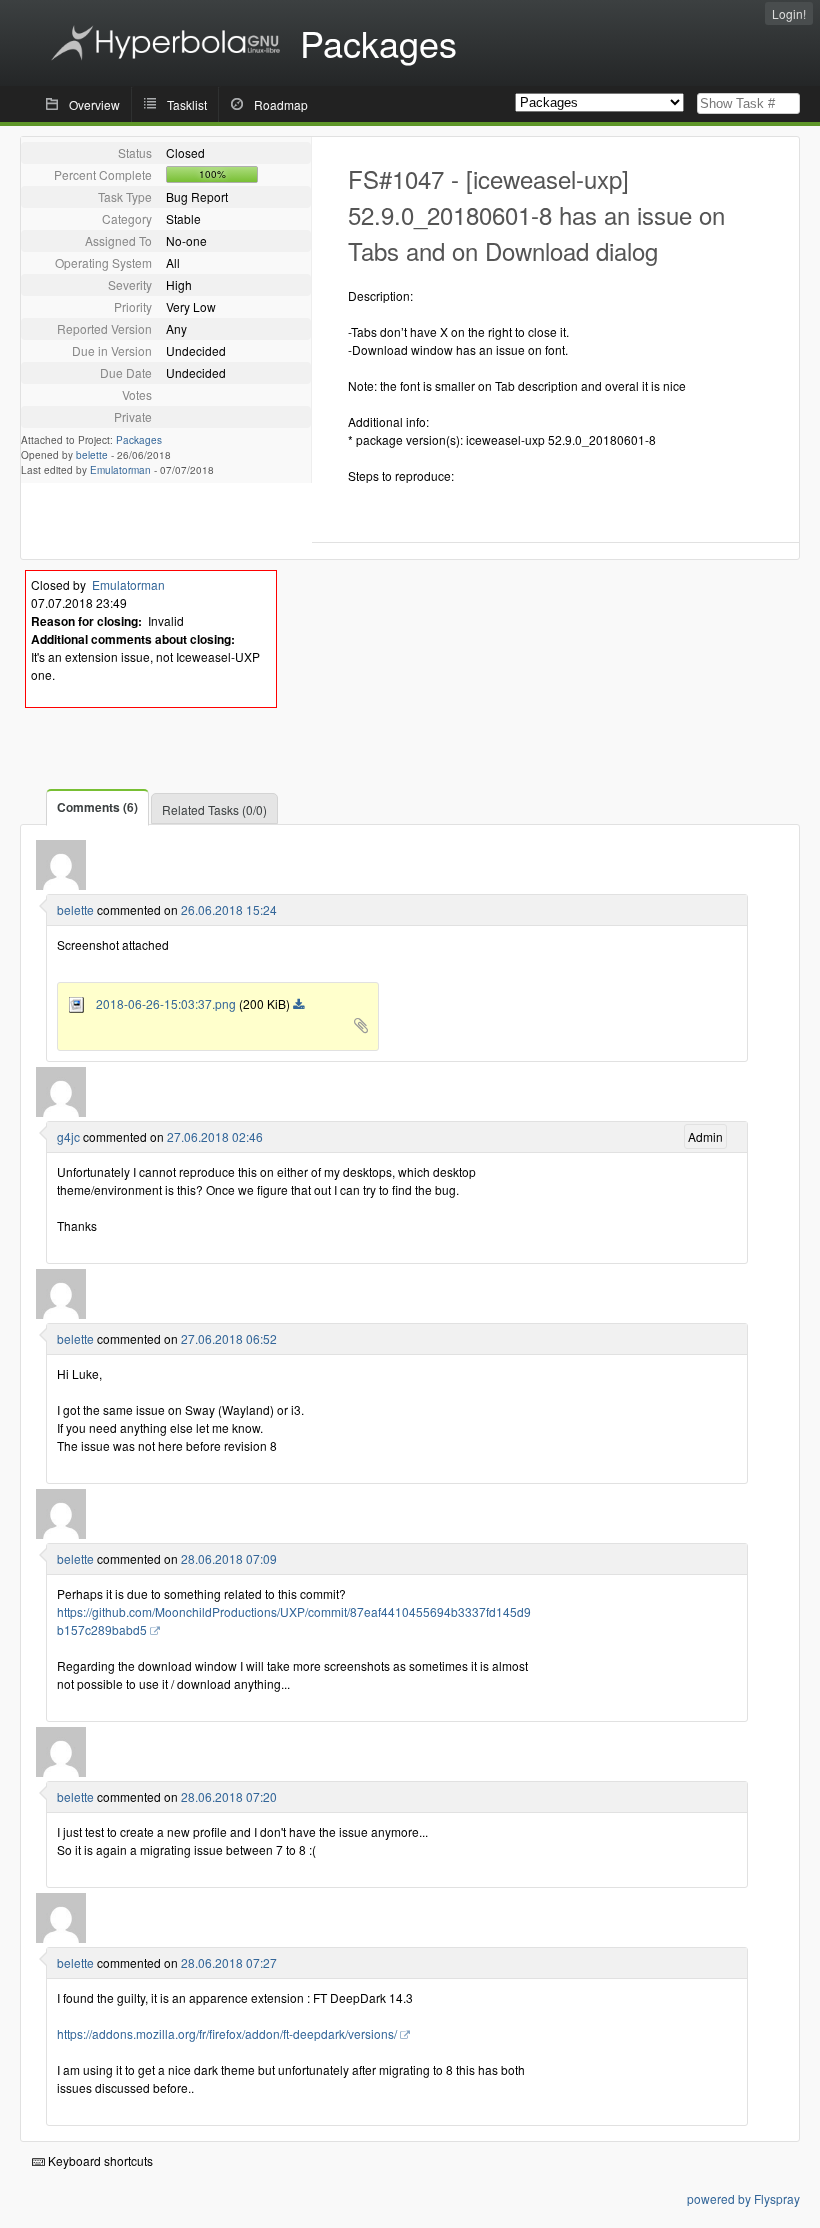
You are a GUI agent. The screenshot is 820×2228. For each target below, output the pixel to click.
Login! (789, 13)
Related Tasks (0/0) (214, 809)
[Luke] (61, 1111)
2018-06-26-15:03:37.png (161, 1003)
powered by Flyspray (743, 2198)
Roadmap (281, 104)
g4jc (68, 1136)
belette (92, 455)
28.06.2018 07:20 (229, 1796)
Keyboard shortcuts (99, 2160)
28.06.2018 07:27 (229, 1962)
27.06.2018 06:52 (229, 1338)
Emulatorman (120, 470)
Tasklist (187, 104)
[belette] (61, 884)
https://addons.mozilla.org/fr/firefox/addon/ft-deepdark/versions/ (227, 2033)
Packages (139, 440)
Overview (94, 104)
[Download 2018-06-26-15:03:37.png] (298, 1005)
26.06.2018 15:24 (229, 909)
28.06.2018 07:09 (229, 1558)
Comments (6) (97, 807)
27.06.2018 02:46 (215, 1136)
